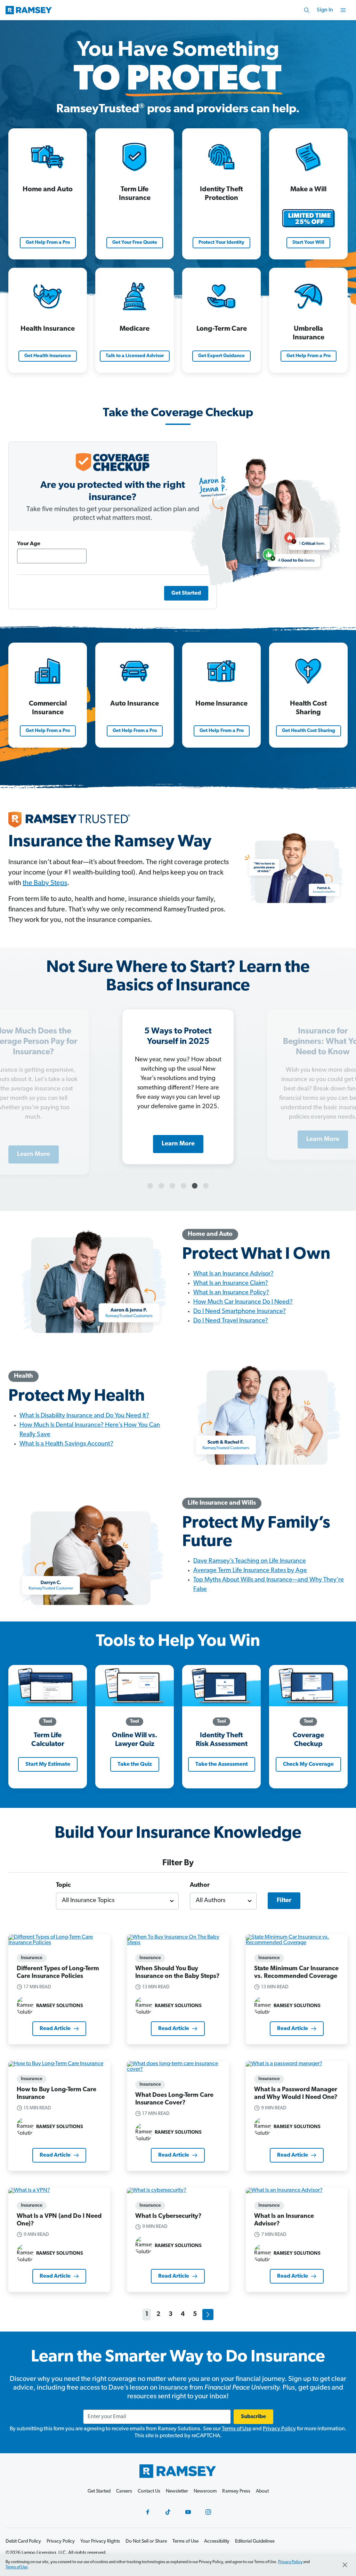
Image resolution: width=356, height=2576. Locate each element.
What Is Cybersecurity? (168, 2216)
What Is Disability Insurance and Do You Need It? (84, 1416)
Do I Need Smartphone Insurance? (240, 1312)
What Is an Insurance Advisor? (233, 1274)
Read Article (55, 2029)
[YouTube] (188, 2512)
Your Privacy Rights (100, 2541)
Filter (284, 1901)
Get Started (99, 2491)
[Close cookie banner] (345, 2565)
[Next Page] (208, 2315)
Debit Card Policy (23, 2541)
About (262, 2491)
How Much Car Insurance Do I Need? (243, 1302)
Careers (124, 2491)
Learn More (323, 1145)
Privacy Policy (279, 2429)
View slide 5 (195, 1186)
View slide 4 (184, 1186)
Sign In (325, 10)
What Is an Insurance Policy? (231, 1293)
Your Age (29, 544)
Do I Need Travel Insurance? (231, 1321)
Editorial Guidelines (255, 2541)
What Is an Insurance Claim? (231, 1283)
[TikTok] (168, 2512)
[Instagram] (208, 2512)
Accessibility (217, 2541)
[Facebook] (148, 2512)
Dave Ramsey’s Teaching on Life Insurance (250, 1561)
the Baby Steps (45, 883)
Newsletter (177, 2491)
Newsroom (205, 2491)
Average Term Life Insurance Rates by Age (250, 1571)
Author (200, 1885)
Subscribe (253, 2417)
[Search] (307, 10)
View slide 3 (172, 1186)
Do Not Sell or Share (146, 2541)
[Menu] (343, 10)
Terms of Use (237, 2429)
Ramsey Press (236, 2491)
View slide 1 (150, 1186)
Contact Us (149, 2491)
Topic (63, 1885)
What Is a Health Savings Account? (66, 1444)
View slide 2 (161, 1186)
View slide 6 (206, 1186)
